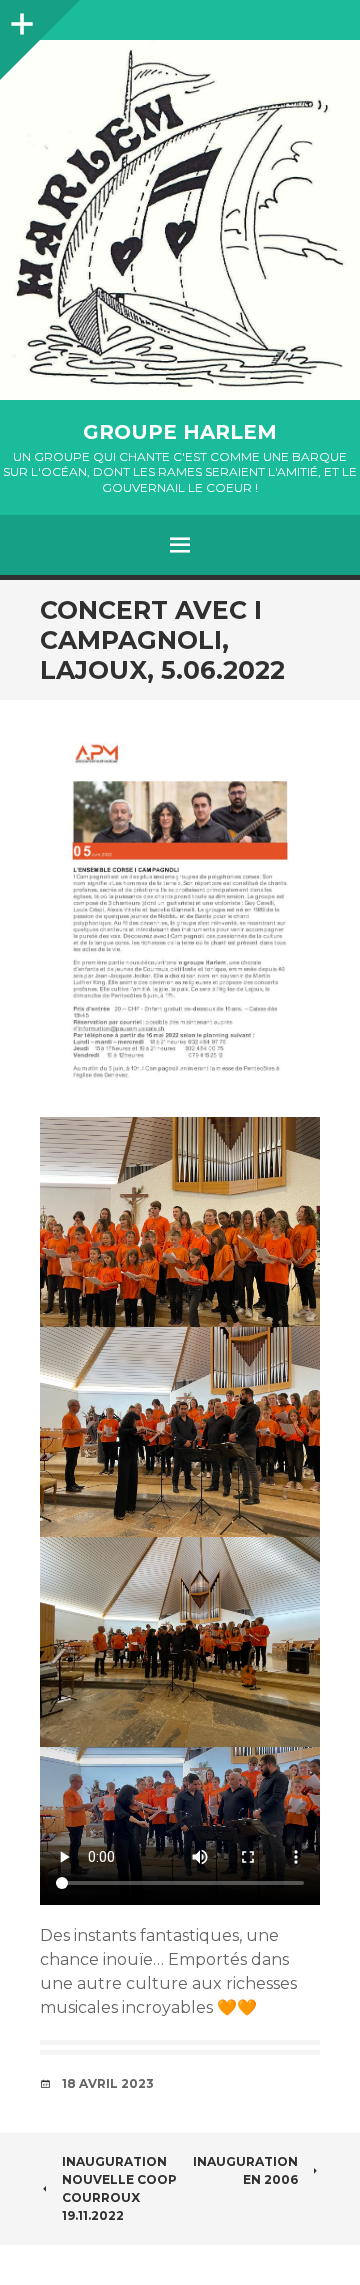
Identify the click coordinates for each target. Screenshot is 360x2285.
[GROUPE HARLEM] (180, 220)
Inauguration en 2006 (245, 2170)
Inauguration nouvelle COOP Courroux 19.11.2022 (119, 2188)
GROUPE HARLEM (180, 432)
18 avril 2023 (108, 2083)
